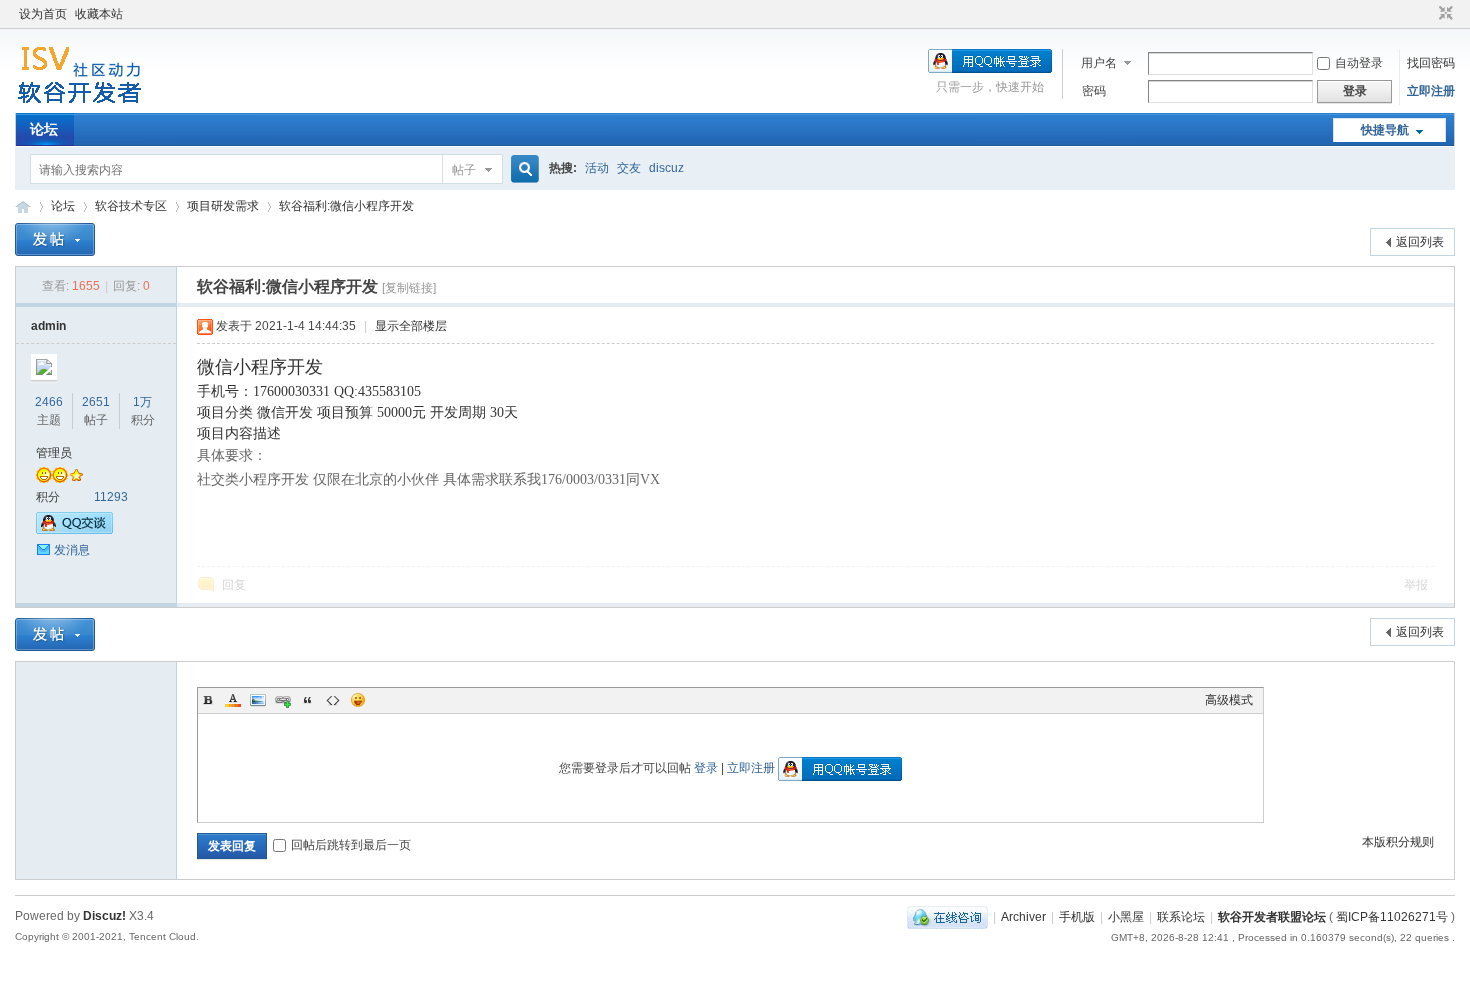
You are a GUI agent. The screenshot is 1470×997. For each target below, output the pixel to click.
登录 (706, 768)
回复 (234, 585)
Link (283, 700)
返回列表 (1420, 242)
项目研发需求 (223, 206)
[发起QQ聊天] (74, 530)
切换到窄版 (1443, 14)
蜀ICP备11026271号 (1392, 917)
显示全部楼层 (411, 326)
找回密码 (1431, 63)
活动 (597, 168)
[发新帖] (55, 239)
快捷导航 (1385, 130)
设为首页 (43, 14)
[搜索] (522, 169)
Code (333, 700)
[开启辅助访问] (1427, 14)
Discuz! (104, 916)
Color (233, 700)
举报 (1416, 585)
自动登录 (1359, 63)
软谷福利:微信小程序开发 (346, 206)
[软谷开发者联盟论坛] (79, 101)
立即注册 (1431, 91)
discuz (666, 168)
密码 (1094, 91)
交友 (629, 168)
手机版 (1077, 917)
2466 (49, 402)
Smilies (358, 700)
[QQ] (947, 917)
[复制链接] (409, 288)
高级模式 (1229, 700)
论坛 (44, 129)
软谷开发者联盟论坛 (23, 206)
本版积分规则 (1398, 842)
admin (48, 326)
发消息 (72, 550)
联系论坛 (1181, 917)
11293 (111, 497)
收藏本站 (99, 14)
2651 (96, 402)
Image (258, 700)
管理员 (54, 453)
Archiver (1023, 917)
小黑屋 (1126, 917)
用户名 (1099, 63)
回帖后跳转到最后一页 (351, 845)
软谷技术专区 (131, 206)
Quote (308, 700)
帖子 (464, 170)
